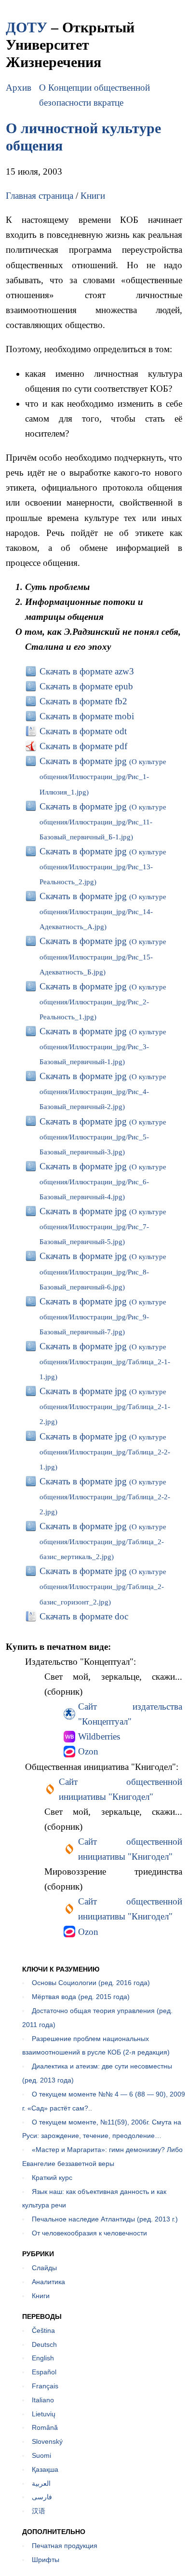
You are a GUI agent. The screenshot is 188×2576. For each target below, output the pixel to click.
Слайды (44, 2268)
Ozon (88, 1751)
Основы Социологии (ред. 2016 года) (91, 1983)
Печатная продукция (65, 2546)
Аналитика (48, 2282)
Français (45, 2386)
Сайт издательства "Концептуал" (130, 1714)
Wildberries (99, 1736)
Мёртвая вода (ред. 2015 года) (81, 1997)
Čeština (43, 2330)
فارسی (42, 2497)
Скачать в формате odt (83, 731)
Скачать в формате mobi (87, 716)
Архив (19, 88)
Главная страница (40, 196)
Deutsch (44, 2344)
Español (44, 2372)
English (43, 2358)
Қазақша (45, 2469)
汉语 (39, 2511)
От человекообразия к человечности (89, 2233)
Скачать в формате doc (84, 1616)
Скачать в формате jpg (103, 776)
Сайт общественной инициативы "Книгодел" (121, 1789)
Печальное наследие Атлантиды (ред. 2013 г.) (105, 2219)
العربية (41, 2483)
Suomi (41, 2455)
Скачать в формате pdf (83, 746)
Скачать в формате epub (86, 686)
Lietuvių (44, 2414)
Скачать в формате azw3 (87, 671)
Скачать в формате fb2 (83, 701)
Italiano (43, 2400)
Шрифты (46, 2560)
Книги (93, 196)
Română (45, 2427)
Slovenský (47, 2441)
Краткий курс (52, 2178)
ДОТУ (27, 27)
